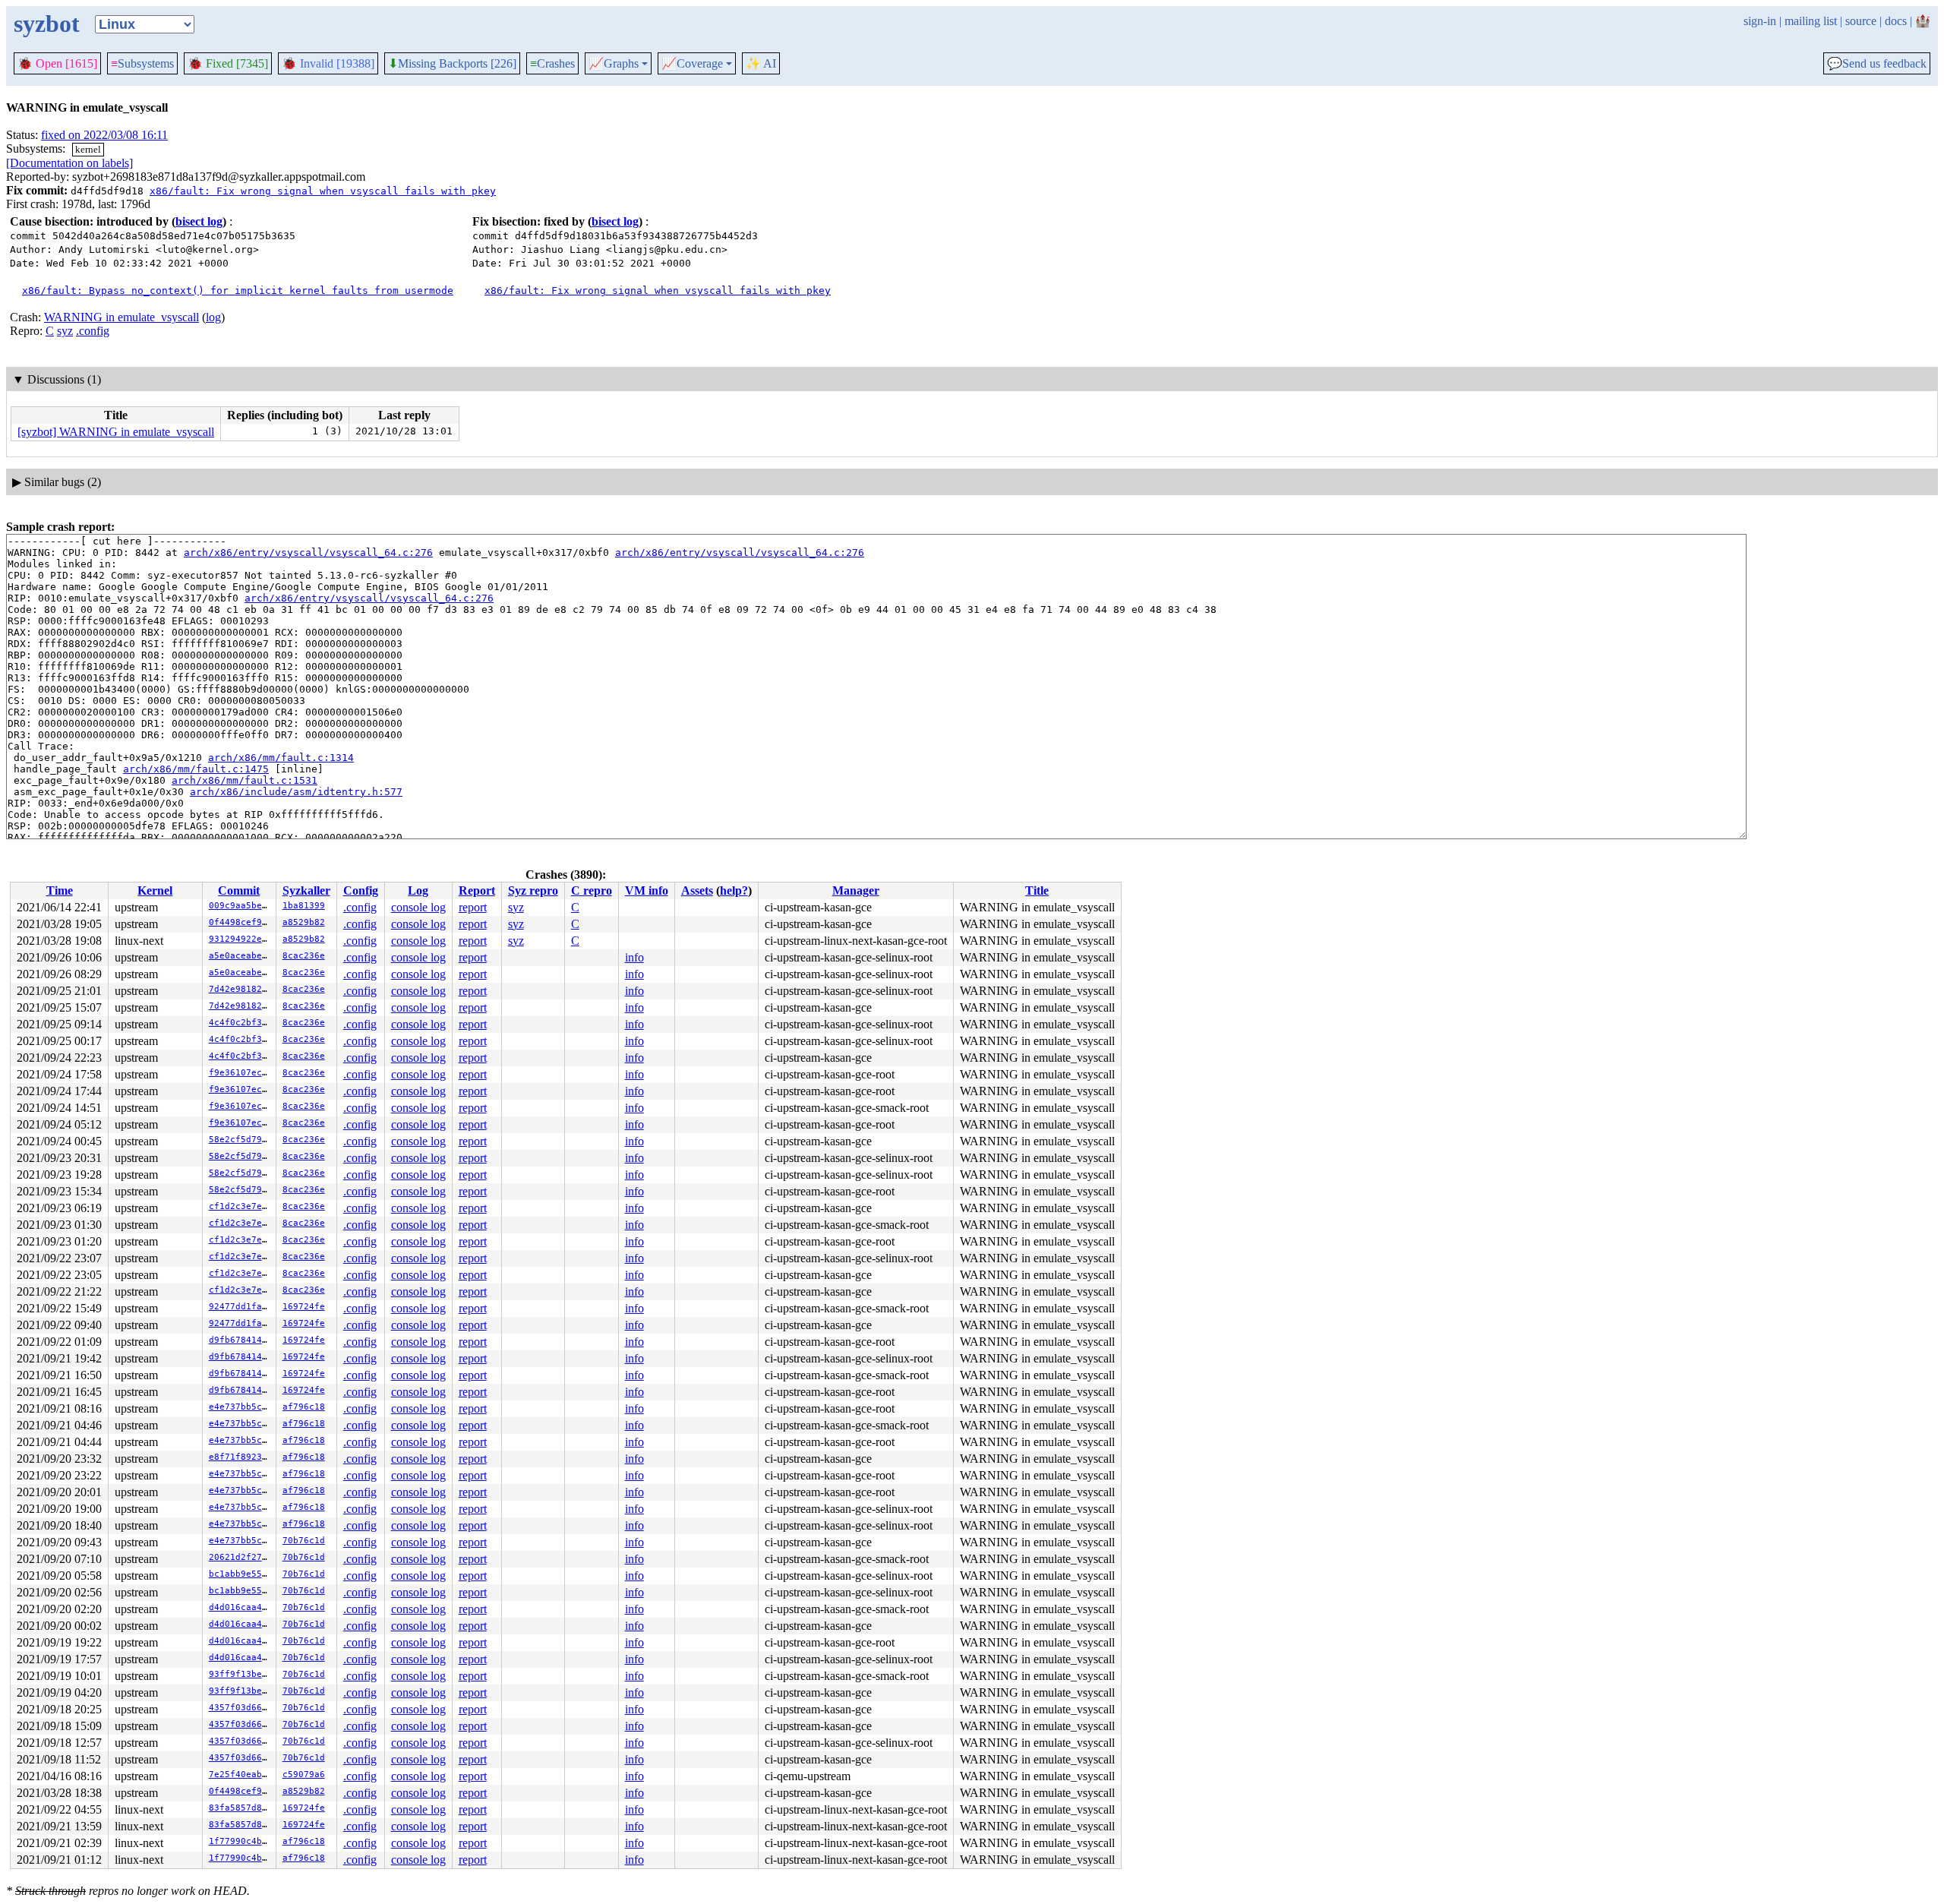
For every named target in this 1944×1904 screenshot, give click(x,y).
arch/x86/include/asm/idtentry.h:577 (296, 792)
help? (734, 890)
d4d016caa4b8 (241, 1607)
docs (1896, 21)
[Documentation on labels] (69, 163)
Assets (697, 890)
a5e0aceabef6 (241, 956)
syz (65, 331)
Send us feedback (1877, 64)
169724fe (304, 1307)
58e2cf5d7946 (241, 1140)
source (1861, 21)
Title (1037, 890)
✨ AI (761, 63)
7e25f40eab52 (241, 1775)
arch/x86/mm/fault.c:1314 (281, 758)
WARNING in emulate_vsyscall (121, 317)
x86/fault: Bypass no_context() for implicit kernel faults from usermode (238, 290)
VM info (647, 890)
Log (418, 890)
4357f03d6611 (241, 1708)
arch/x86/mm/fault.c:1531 (245, 780)
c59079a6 (304, 1775)
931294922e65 (241, 939)
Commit (239, 890)
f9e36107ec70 (241, 1073)
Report (477, 890)
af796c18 (304, 1407)
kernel (88, 149)
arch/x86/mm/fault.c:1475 (196, 769)
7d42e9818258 (241, 989)
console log (418, 907)
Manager (856, 890)
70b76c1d (304, 1541)
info (634, 957)
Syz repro (533, 890)
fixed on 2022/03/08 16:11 (104, 135)
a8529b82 (304, 922)
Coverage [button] (692, 64)
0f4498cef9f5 (241, 922)
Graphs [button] (614, 64)
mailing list (1811, 21)
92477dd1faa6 (241, 1307)
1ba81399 (304, 906)
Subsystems (142, 63)
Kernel (155, 890)
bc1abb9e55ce (241, 1574)
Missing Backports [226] (452, 64)
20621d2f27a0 (241, 1557)
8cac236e (304, 956)
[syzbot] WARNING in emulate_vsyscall (116, 432)
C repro (592, 890)
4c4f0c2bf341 (241, 1023)
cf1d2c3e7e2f (241, 1206)
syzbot (47, 24)
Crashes (552, 63)
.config (93, 331)
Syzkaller (306, 890)
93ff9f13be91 (241, 1674)
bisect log (199, 221)
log (213, 317)
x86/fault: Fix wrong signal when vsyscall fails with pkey (323, 191)
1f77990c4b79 (241, 1841)
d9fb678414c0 (241, 1340)
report (473, 907)
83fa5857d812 (241, 1808)
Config (361, 890)
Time (60, 890)
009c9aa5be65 (241, 906)
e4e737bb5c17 (241, 1407)
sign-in (1760, 21)
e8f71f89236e (241, 1457)
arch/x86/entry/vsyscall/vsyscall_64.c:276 (308, 553)
